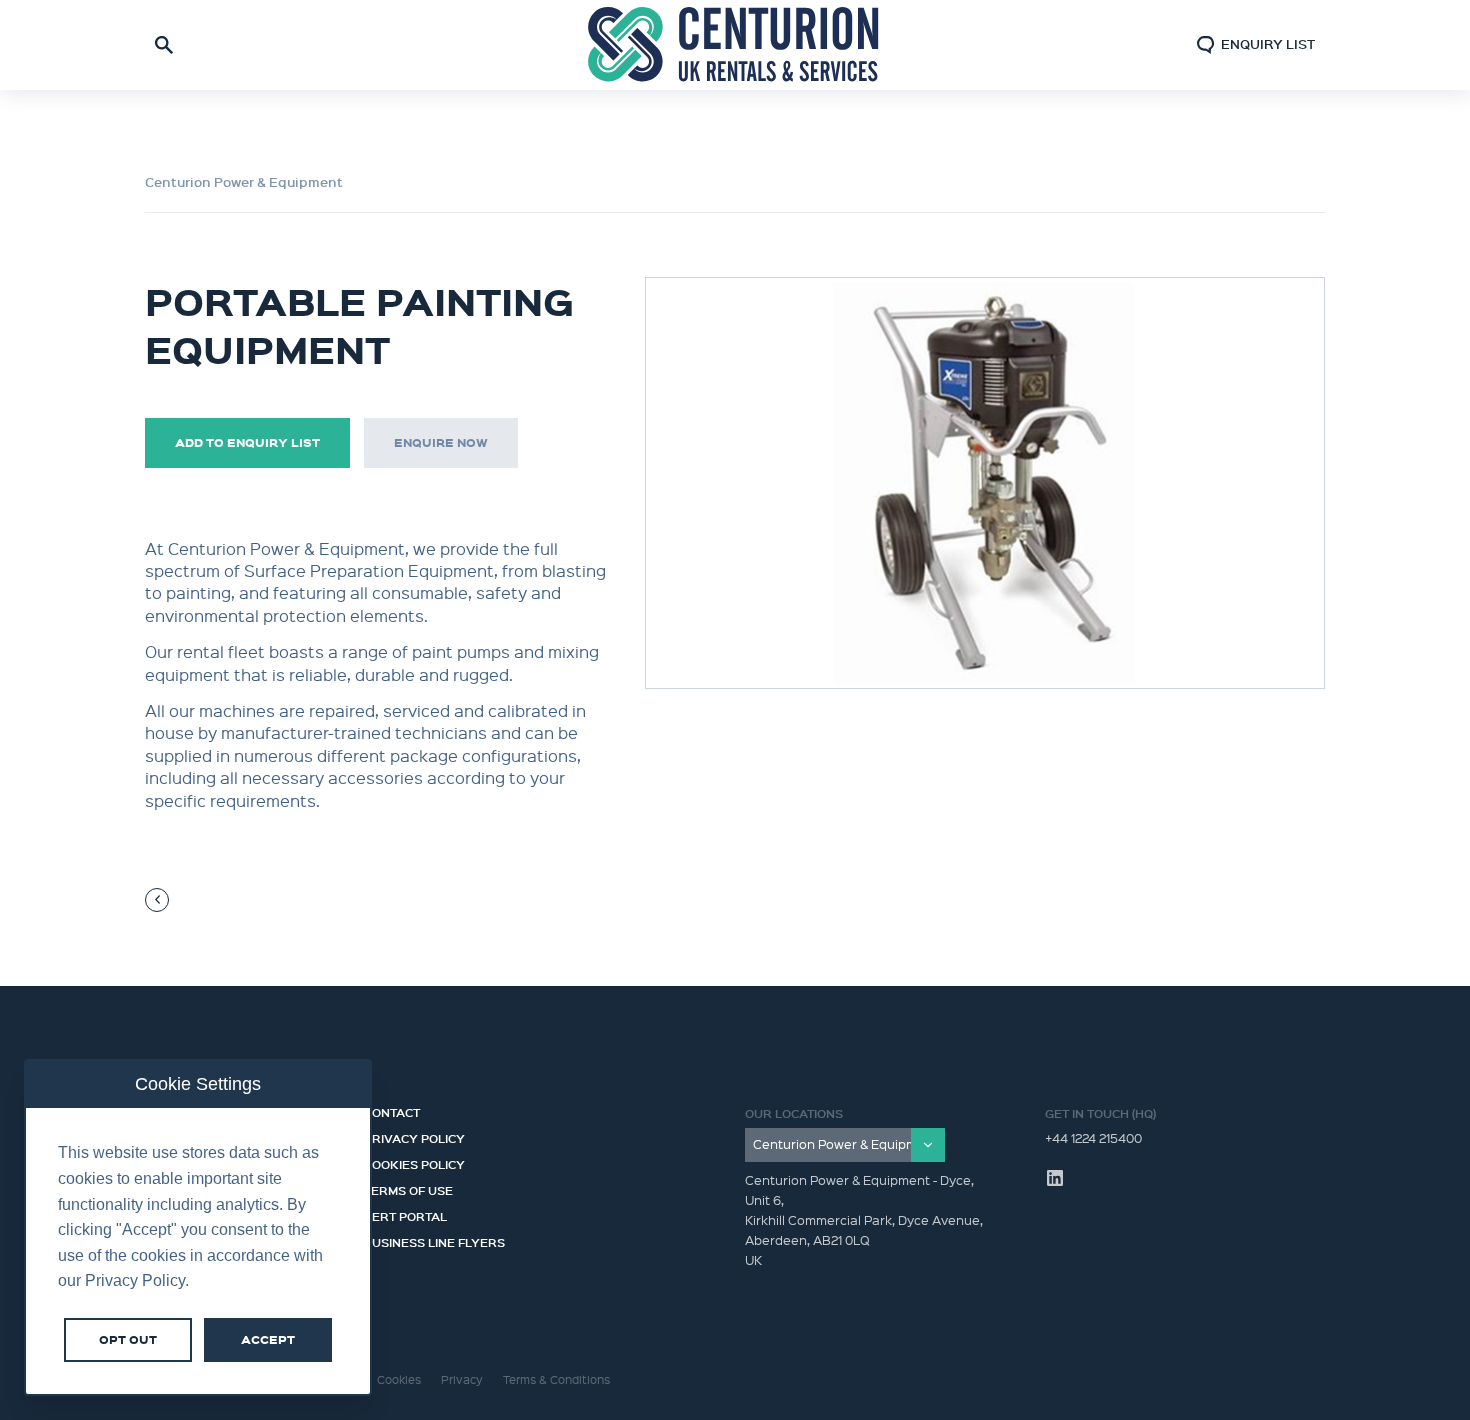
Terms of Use (408, 1188)
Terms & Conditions (556, 1379)
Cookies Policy (414, 1162)
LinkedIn (1055, 1178)
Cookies (399, 1379)
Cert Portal (405, 1214)
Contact (392, 1110)
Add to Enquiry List (247, 442)
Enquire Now (441, 442)
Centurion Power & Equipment (244, 182)
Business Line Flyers (434, 1240)
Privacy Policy (414, 1136)
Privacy (462, 1379)
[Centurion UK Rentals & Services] (735, 45)
